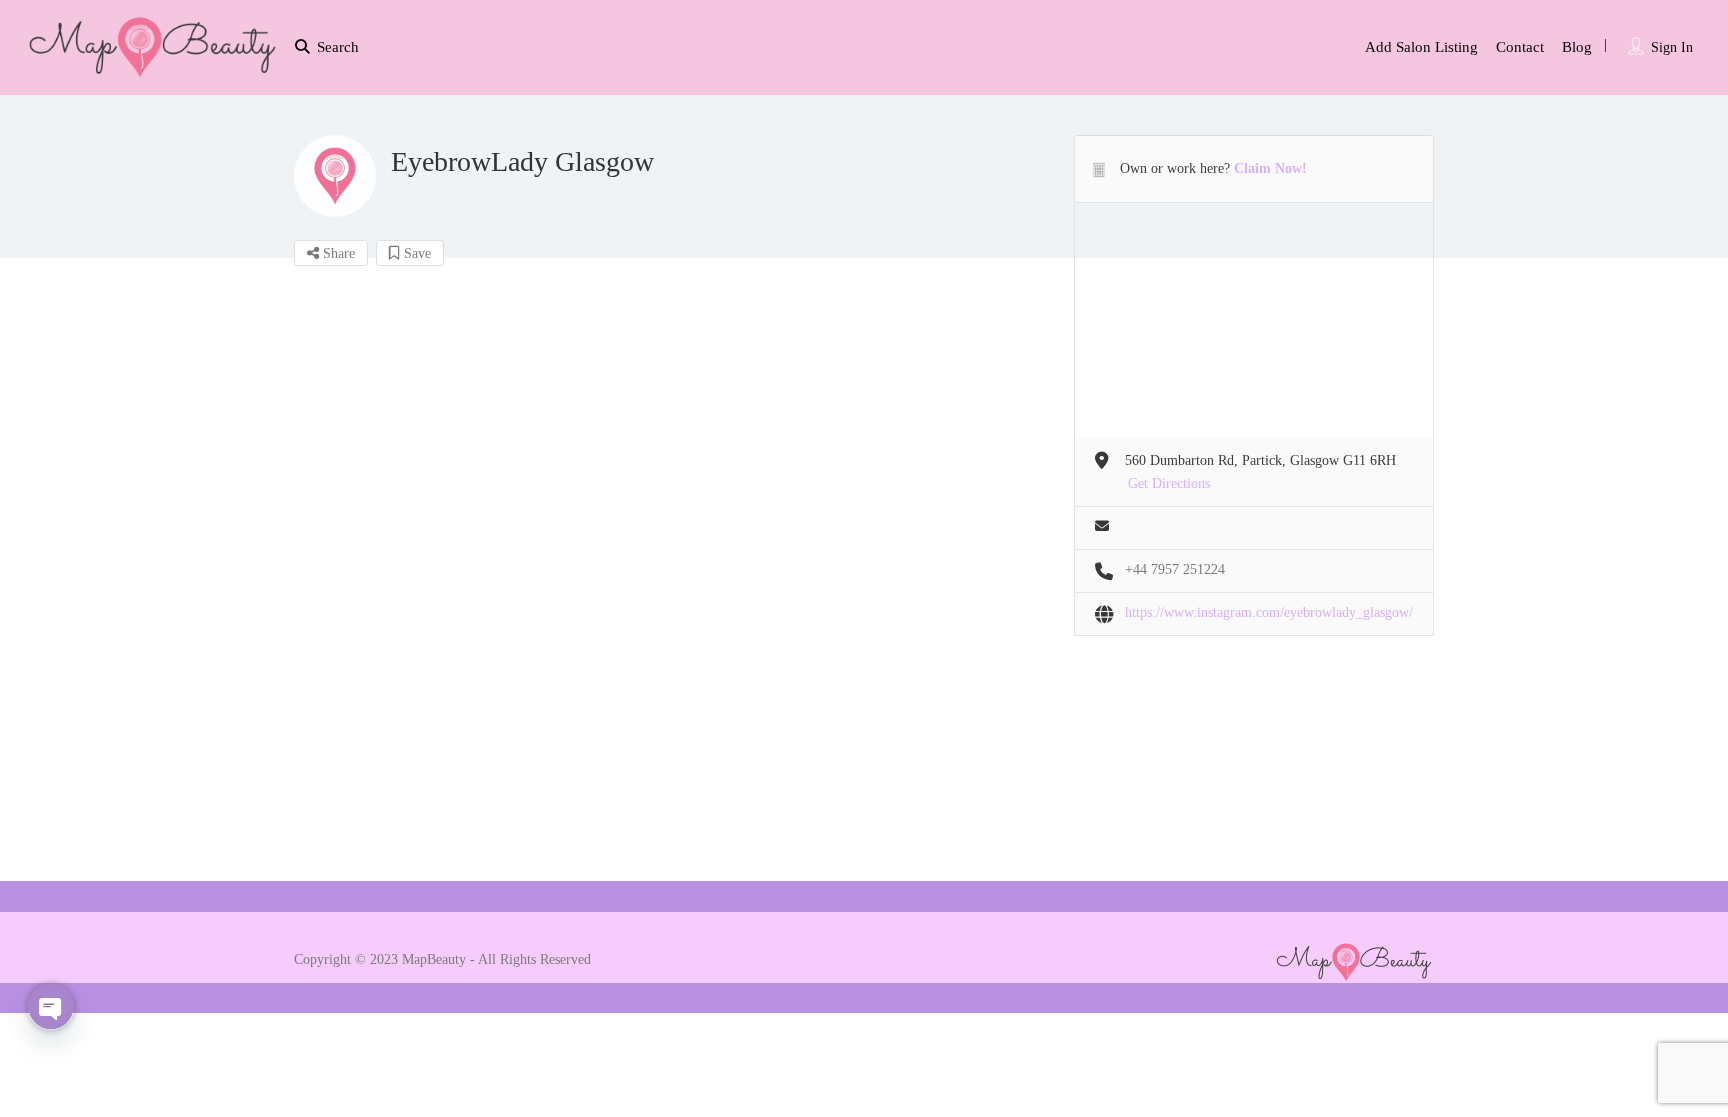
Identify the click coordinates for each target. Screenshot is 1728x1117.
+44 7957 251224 (1175, 569)
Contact (1520, 47)
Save (415, 253)
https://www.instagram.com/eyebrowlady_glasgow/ (1269, 612)
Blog (1577, 47)
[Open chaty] (51, 1007)
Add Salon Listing (1421, 47)
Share (337, 253)
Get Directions (1169, 483)
